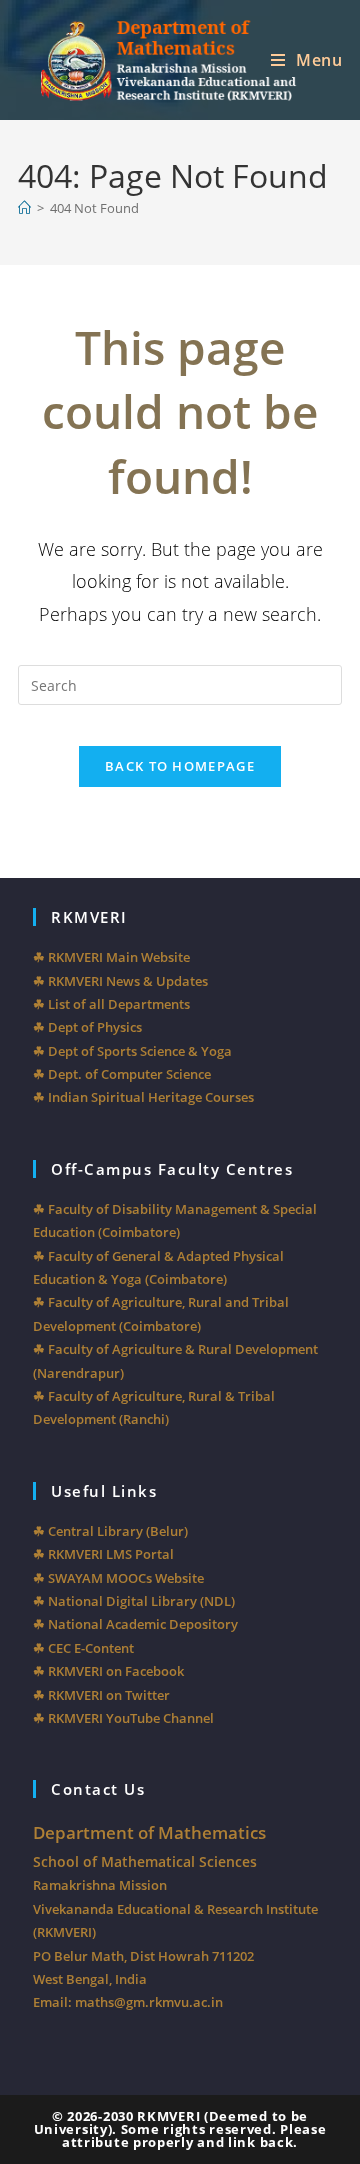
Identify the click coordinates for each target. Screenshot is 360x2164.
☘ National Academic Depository (135, 1624)
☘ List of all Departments (111, 1004)
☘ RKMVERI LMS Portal (103, 1554)
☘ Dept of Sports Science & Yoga (132, 1051)
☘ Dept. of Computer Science (122, 1074)
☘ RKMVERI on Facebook (108, 1671)
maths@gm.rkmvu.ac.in (149, 2002)
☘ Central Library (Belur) (110, 1531)
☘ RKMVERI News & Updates (120, 981)
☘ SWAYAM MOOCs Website (118, 1578)
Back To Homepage (180, 766)
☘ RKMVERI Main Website (111, 957)
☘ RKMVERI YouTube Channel (123, 1718)
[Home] (24, 208)
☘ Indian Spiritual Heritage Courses (143, 1097)
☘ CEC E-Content (83, 1648)
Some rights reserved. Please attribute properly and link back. (194, 2135)
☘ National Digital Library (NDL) (134, 1601)
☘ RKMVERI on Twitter (101, 1695)
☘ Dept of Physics (87, 1027)
